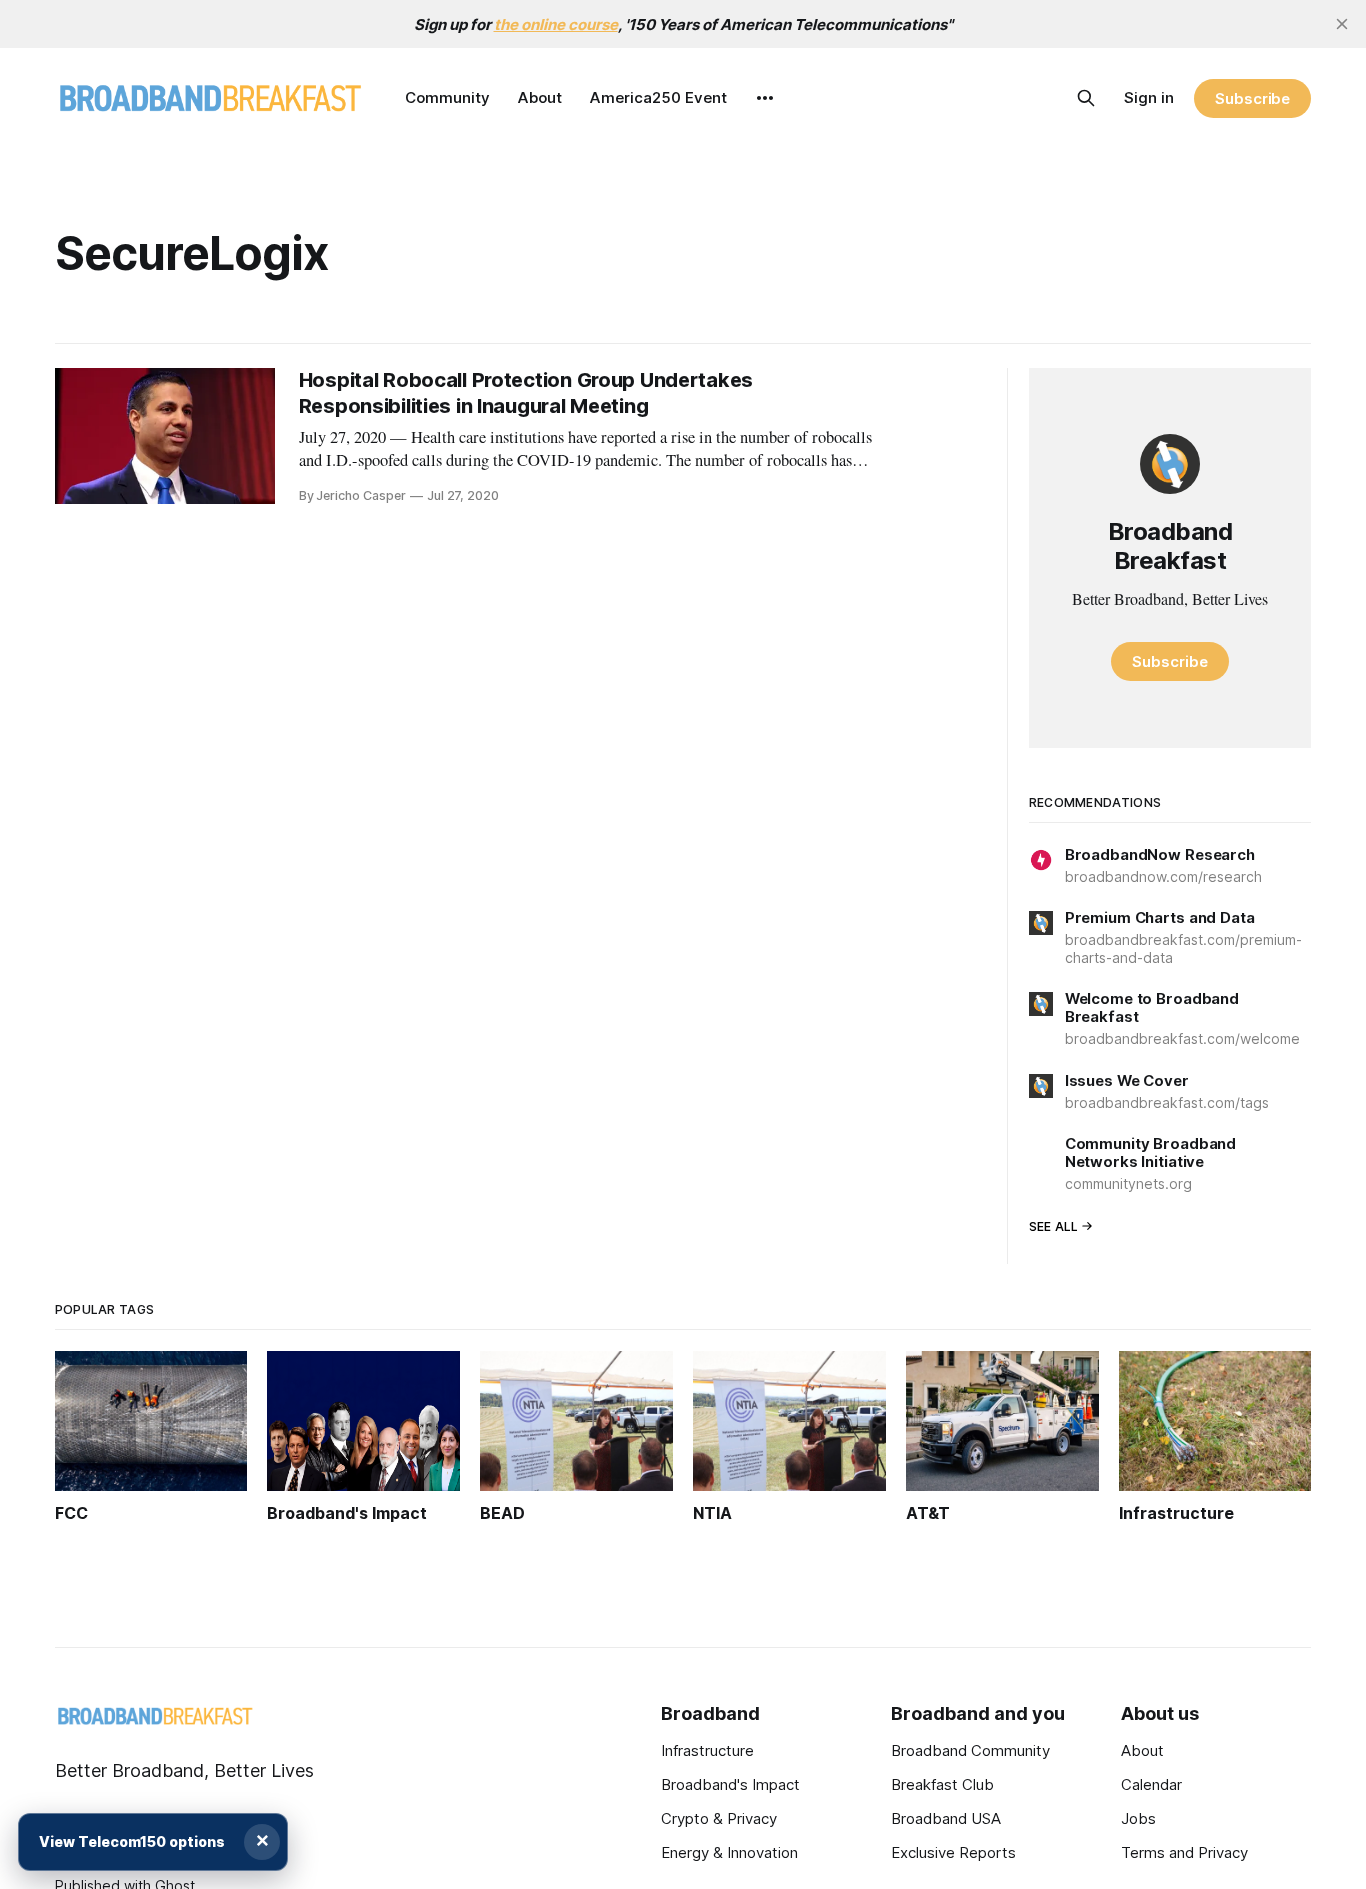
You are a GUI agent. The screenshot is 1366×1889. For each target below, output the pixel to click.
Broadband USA (946, 1818)
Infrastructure (707, 1750)
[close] (1342, 24)
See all (1054, 1226)
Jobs (1138, 1818)
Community (447, 97)
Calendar (1151, 1784)
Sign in (1149, 97)
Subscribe (1252, 98)
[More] (765, 98)
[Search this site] (1086, 98)
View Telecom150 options (132, 1841)
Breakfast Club (942, 1784)
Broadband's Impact (730, 1784)
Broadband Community (970, 1750)
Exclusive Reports (953, 1852)
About (540, 97)
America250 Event (658, 97)
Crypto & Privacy (719, 1818)
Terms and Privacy (1184, 1852)
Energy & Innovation (729, 1852)
